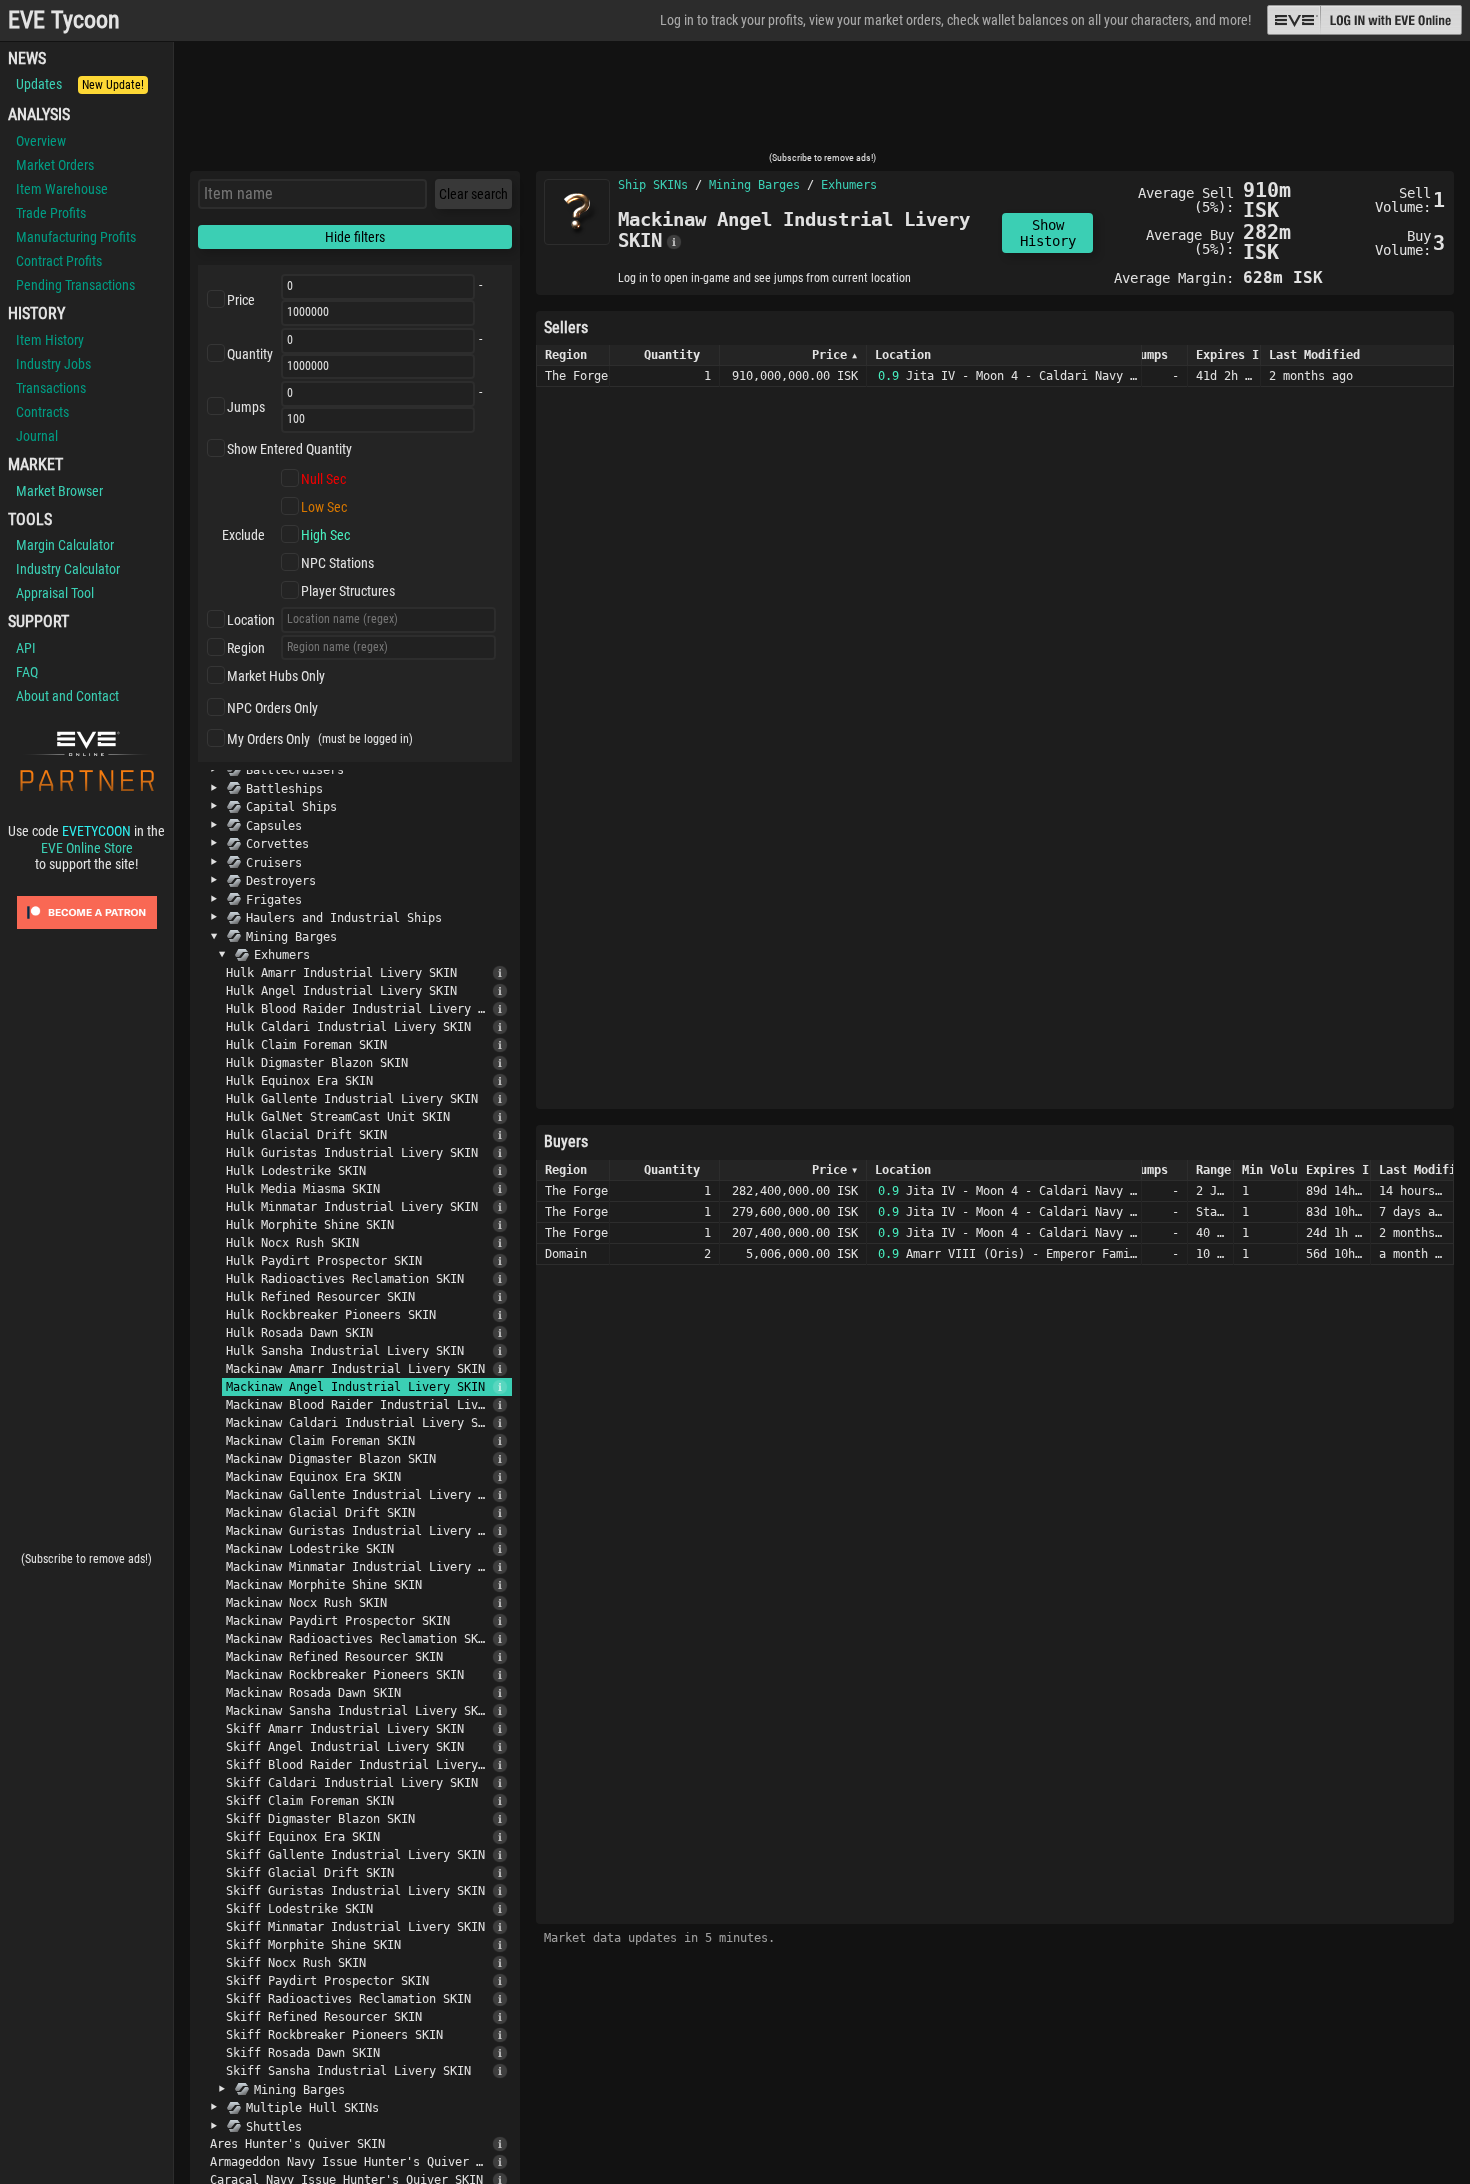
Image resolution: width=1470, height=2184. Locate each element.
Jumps (246, 407)
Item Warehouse (62, 189)
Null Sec (323, 479)
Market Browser (59, 491)
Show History (1048, 233)
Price (241, 300)
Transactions (51, 388)
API (26, 648)
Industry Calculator (68, 569)
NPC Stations (337, 563)
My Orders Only (268, 739)
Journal (37, 436)
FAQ (27, 672)
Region (246, 648)
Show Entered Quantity (289, 449)
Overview (41, 141)
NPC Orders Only (272, 708)
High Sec (325, 535)
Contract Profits (59, 261)
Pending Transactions (75, 285)
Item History (50, 340)
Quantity (250, 354)
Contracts (42, 412)
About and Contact (67, 696)
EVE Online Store (87, 848)
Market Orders (55, 165)
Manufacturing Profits (76, 237)
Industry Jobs (53, 364)
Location (251, 620)
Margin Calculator (65, 545)
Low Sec (324, 507)
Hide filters (355, 237)
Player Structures (348, 591)
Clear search (473, 194)
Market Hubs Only (276, 676)
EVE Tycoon (64, 20)
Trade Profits (51, 213)
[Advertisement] (822, 103)
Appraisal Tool (55, 593)
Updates (80, 84)
